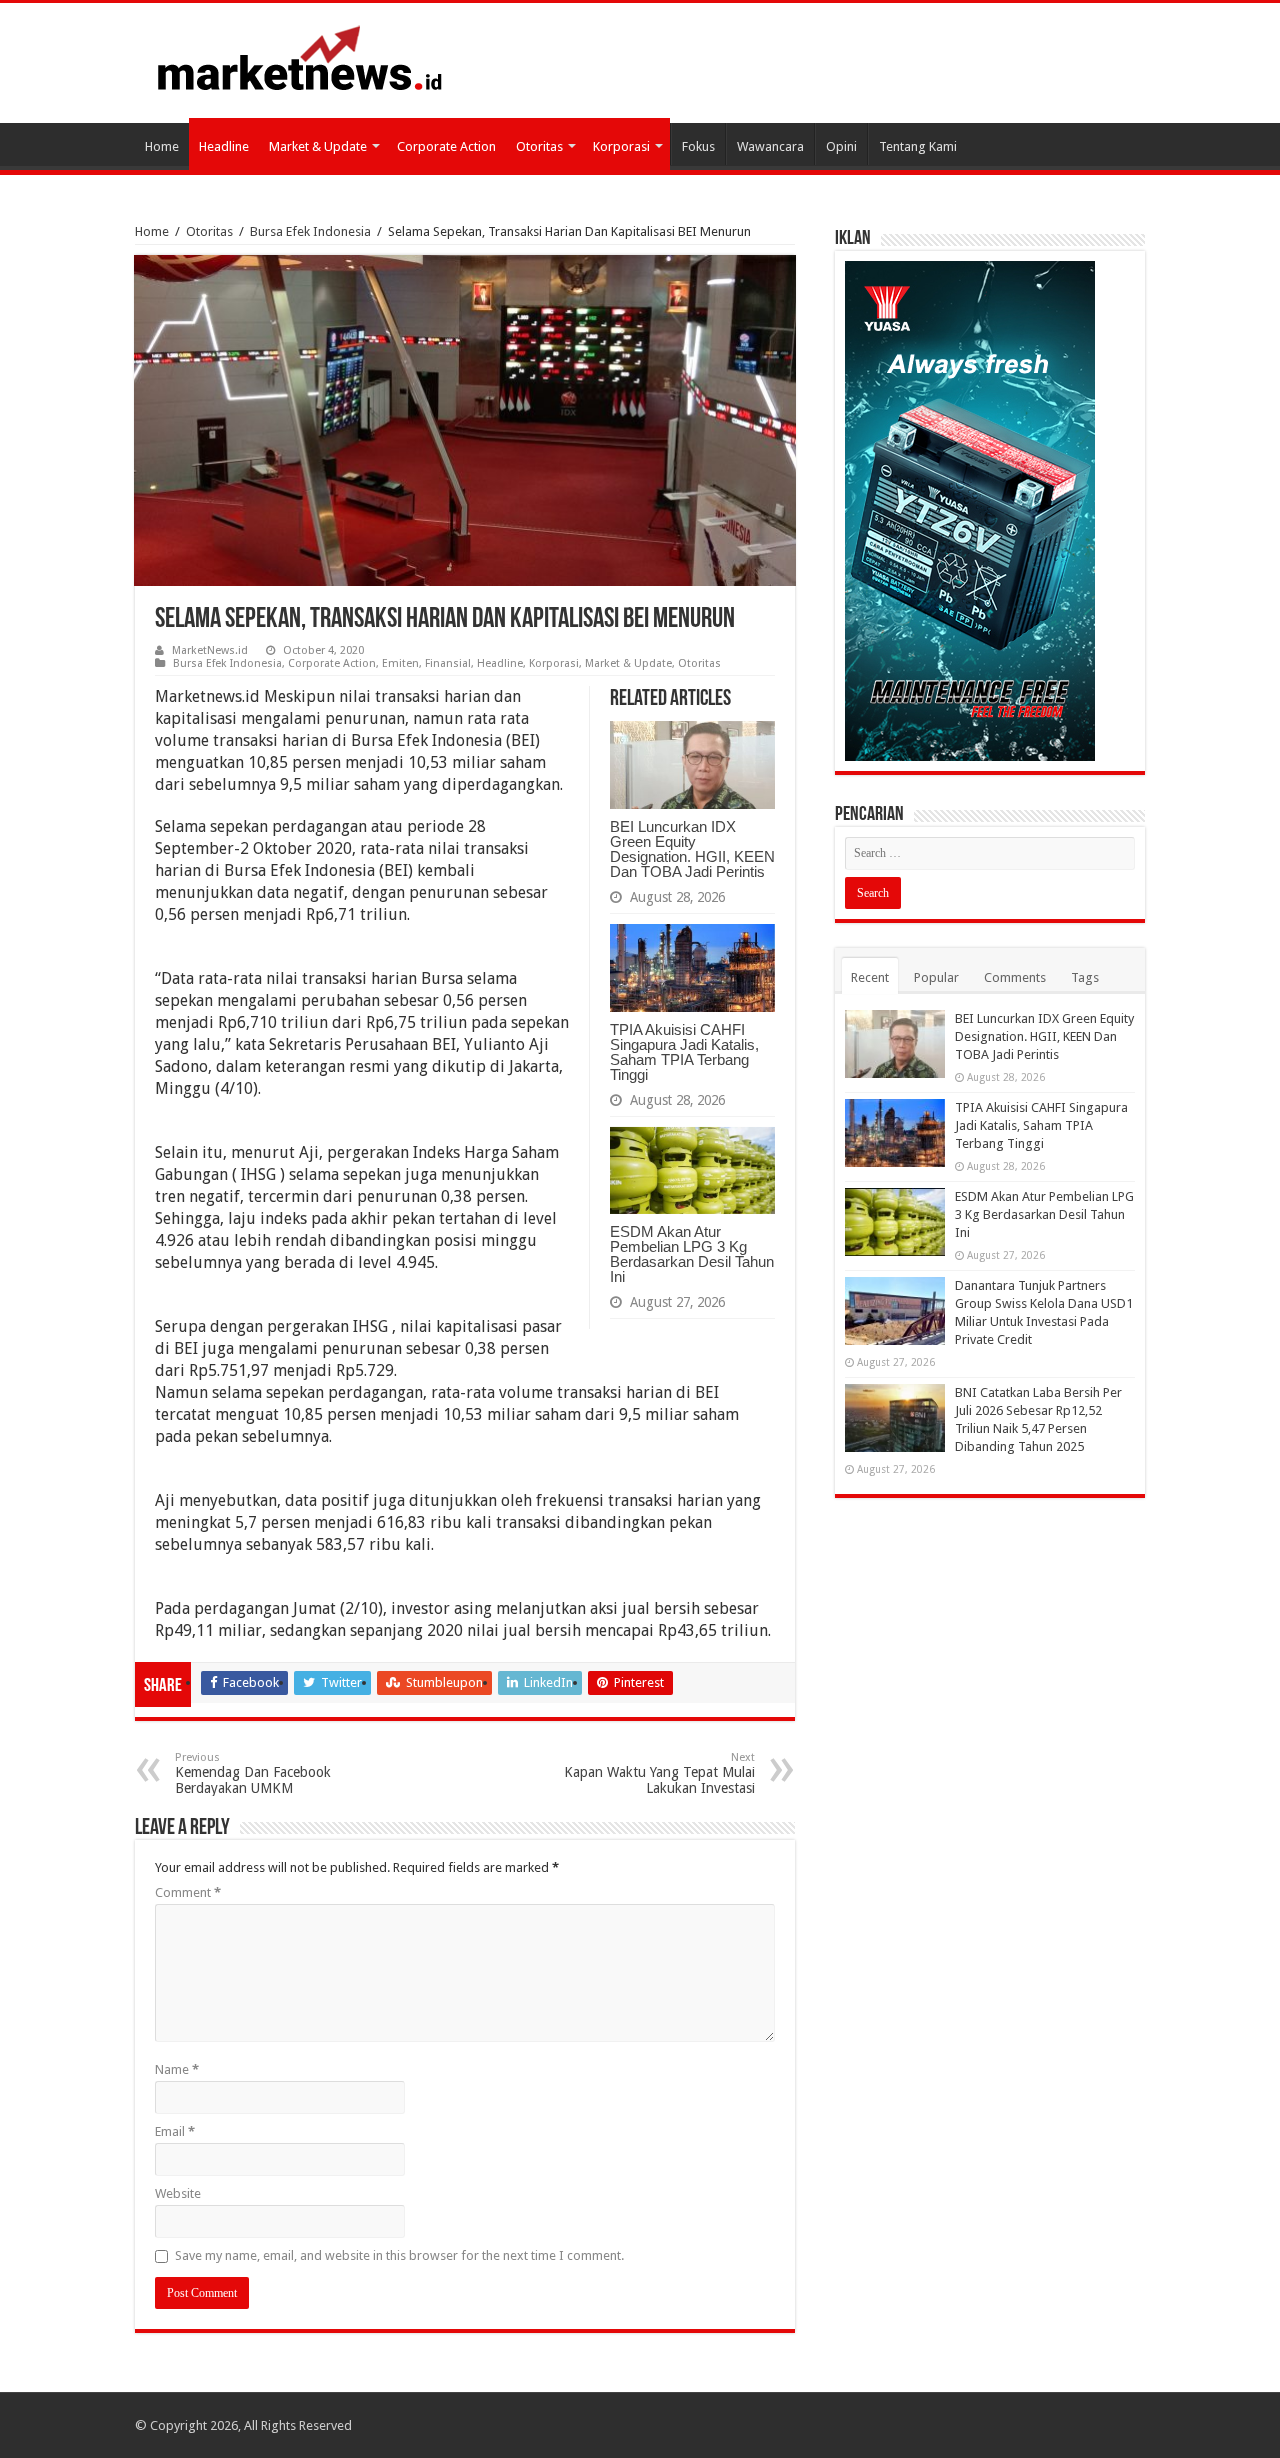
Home (162, 146)
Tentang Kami (918, 146)
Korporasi (621, 146)
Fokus (698, 146)
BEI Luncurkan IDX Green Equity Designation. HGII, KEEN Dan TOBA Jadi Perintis (692, 849)
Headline (224, 146)
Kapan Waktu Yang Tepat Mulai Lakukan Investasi (659, 1773)
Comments (1015, 977)
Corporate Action (446, 146)
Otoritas (539, 146)
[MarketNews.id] (300, 57)
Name (177, 2069)
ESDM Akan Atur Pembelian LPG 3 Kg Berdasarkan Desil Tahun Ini (692, 1254)
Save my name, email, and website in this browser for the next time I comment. (399, 2255)
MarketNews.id (210, 650)
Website (178, 2193)
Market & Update (318, 146)
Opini (841, 146)
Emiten (400, 663)
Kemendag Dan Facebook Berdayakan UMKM (253, 1773)
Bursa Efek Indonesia (310, 231)
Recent (870, 977)
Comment (188, 1892)
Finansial (448, 663)
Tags (1085, 977)
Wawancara (770, 146)
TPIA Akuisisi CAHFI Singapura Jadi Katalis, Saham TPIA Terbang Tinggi (684, 1052)
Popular (936, 977)
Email (175, 2131)
